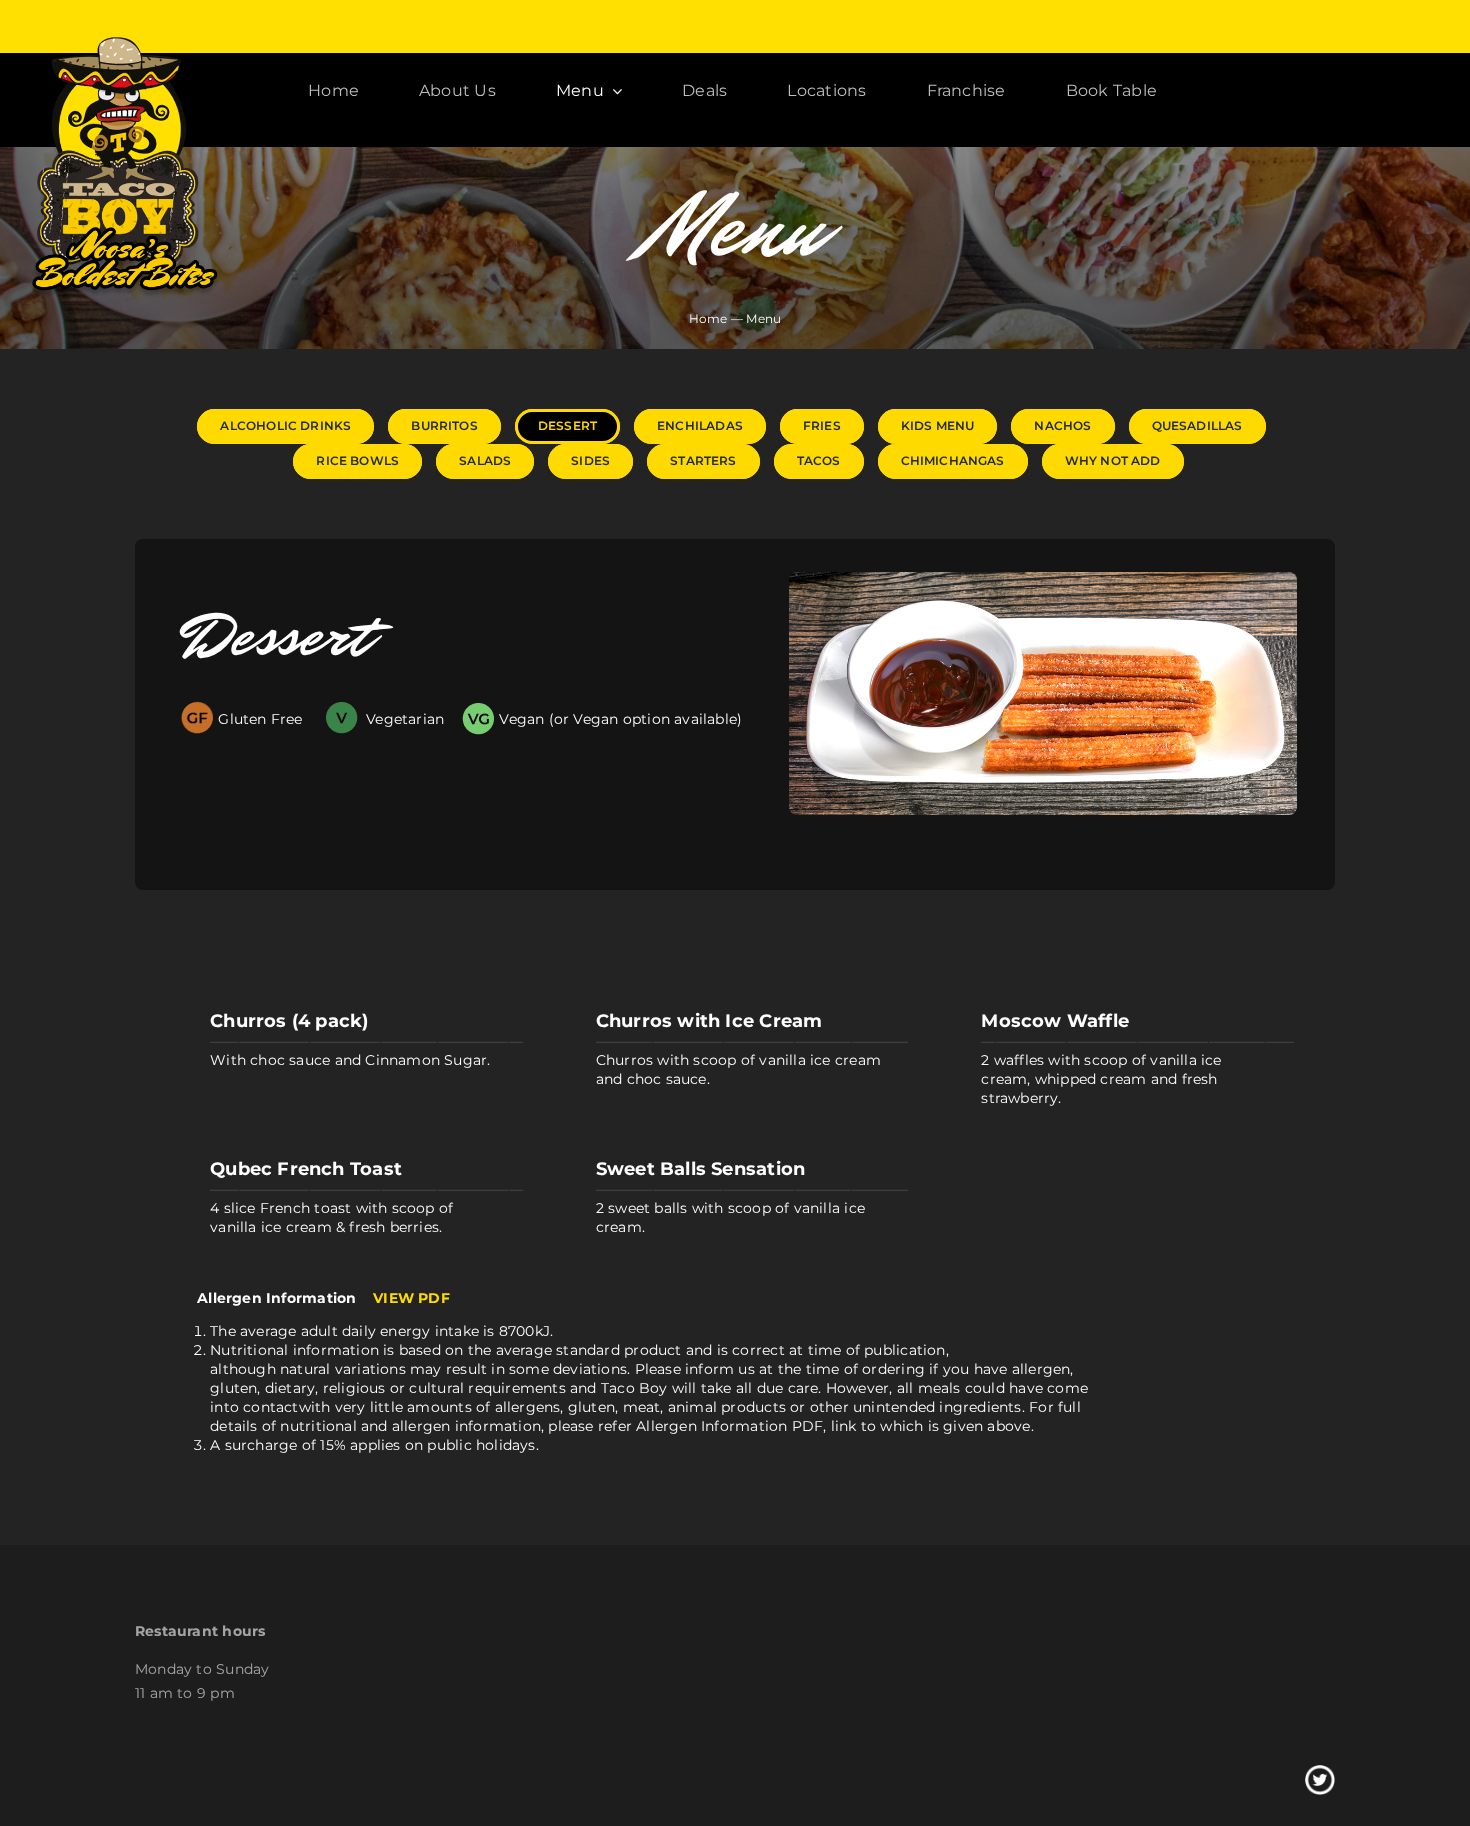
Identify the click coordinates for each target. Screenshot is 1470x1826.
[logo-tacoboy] (123, 41)
